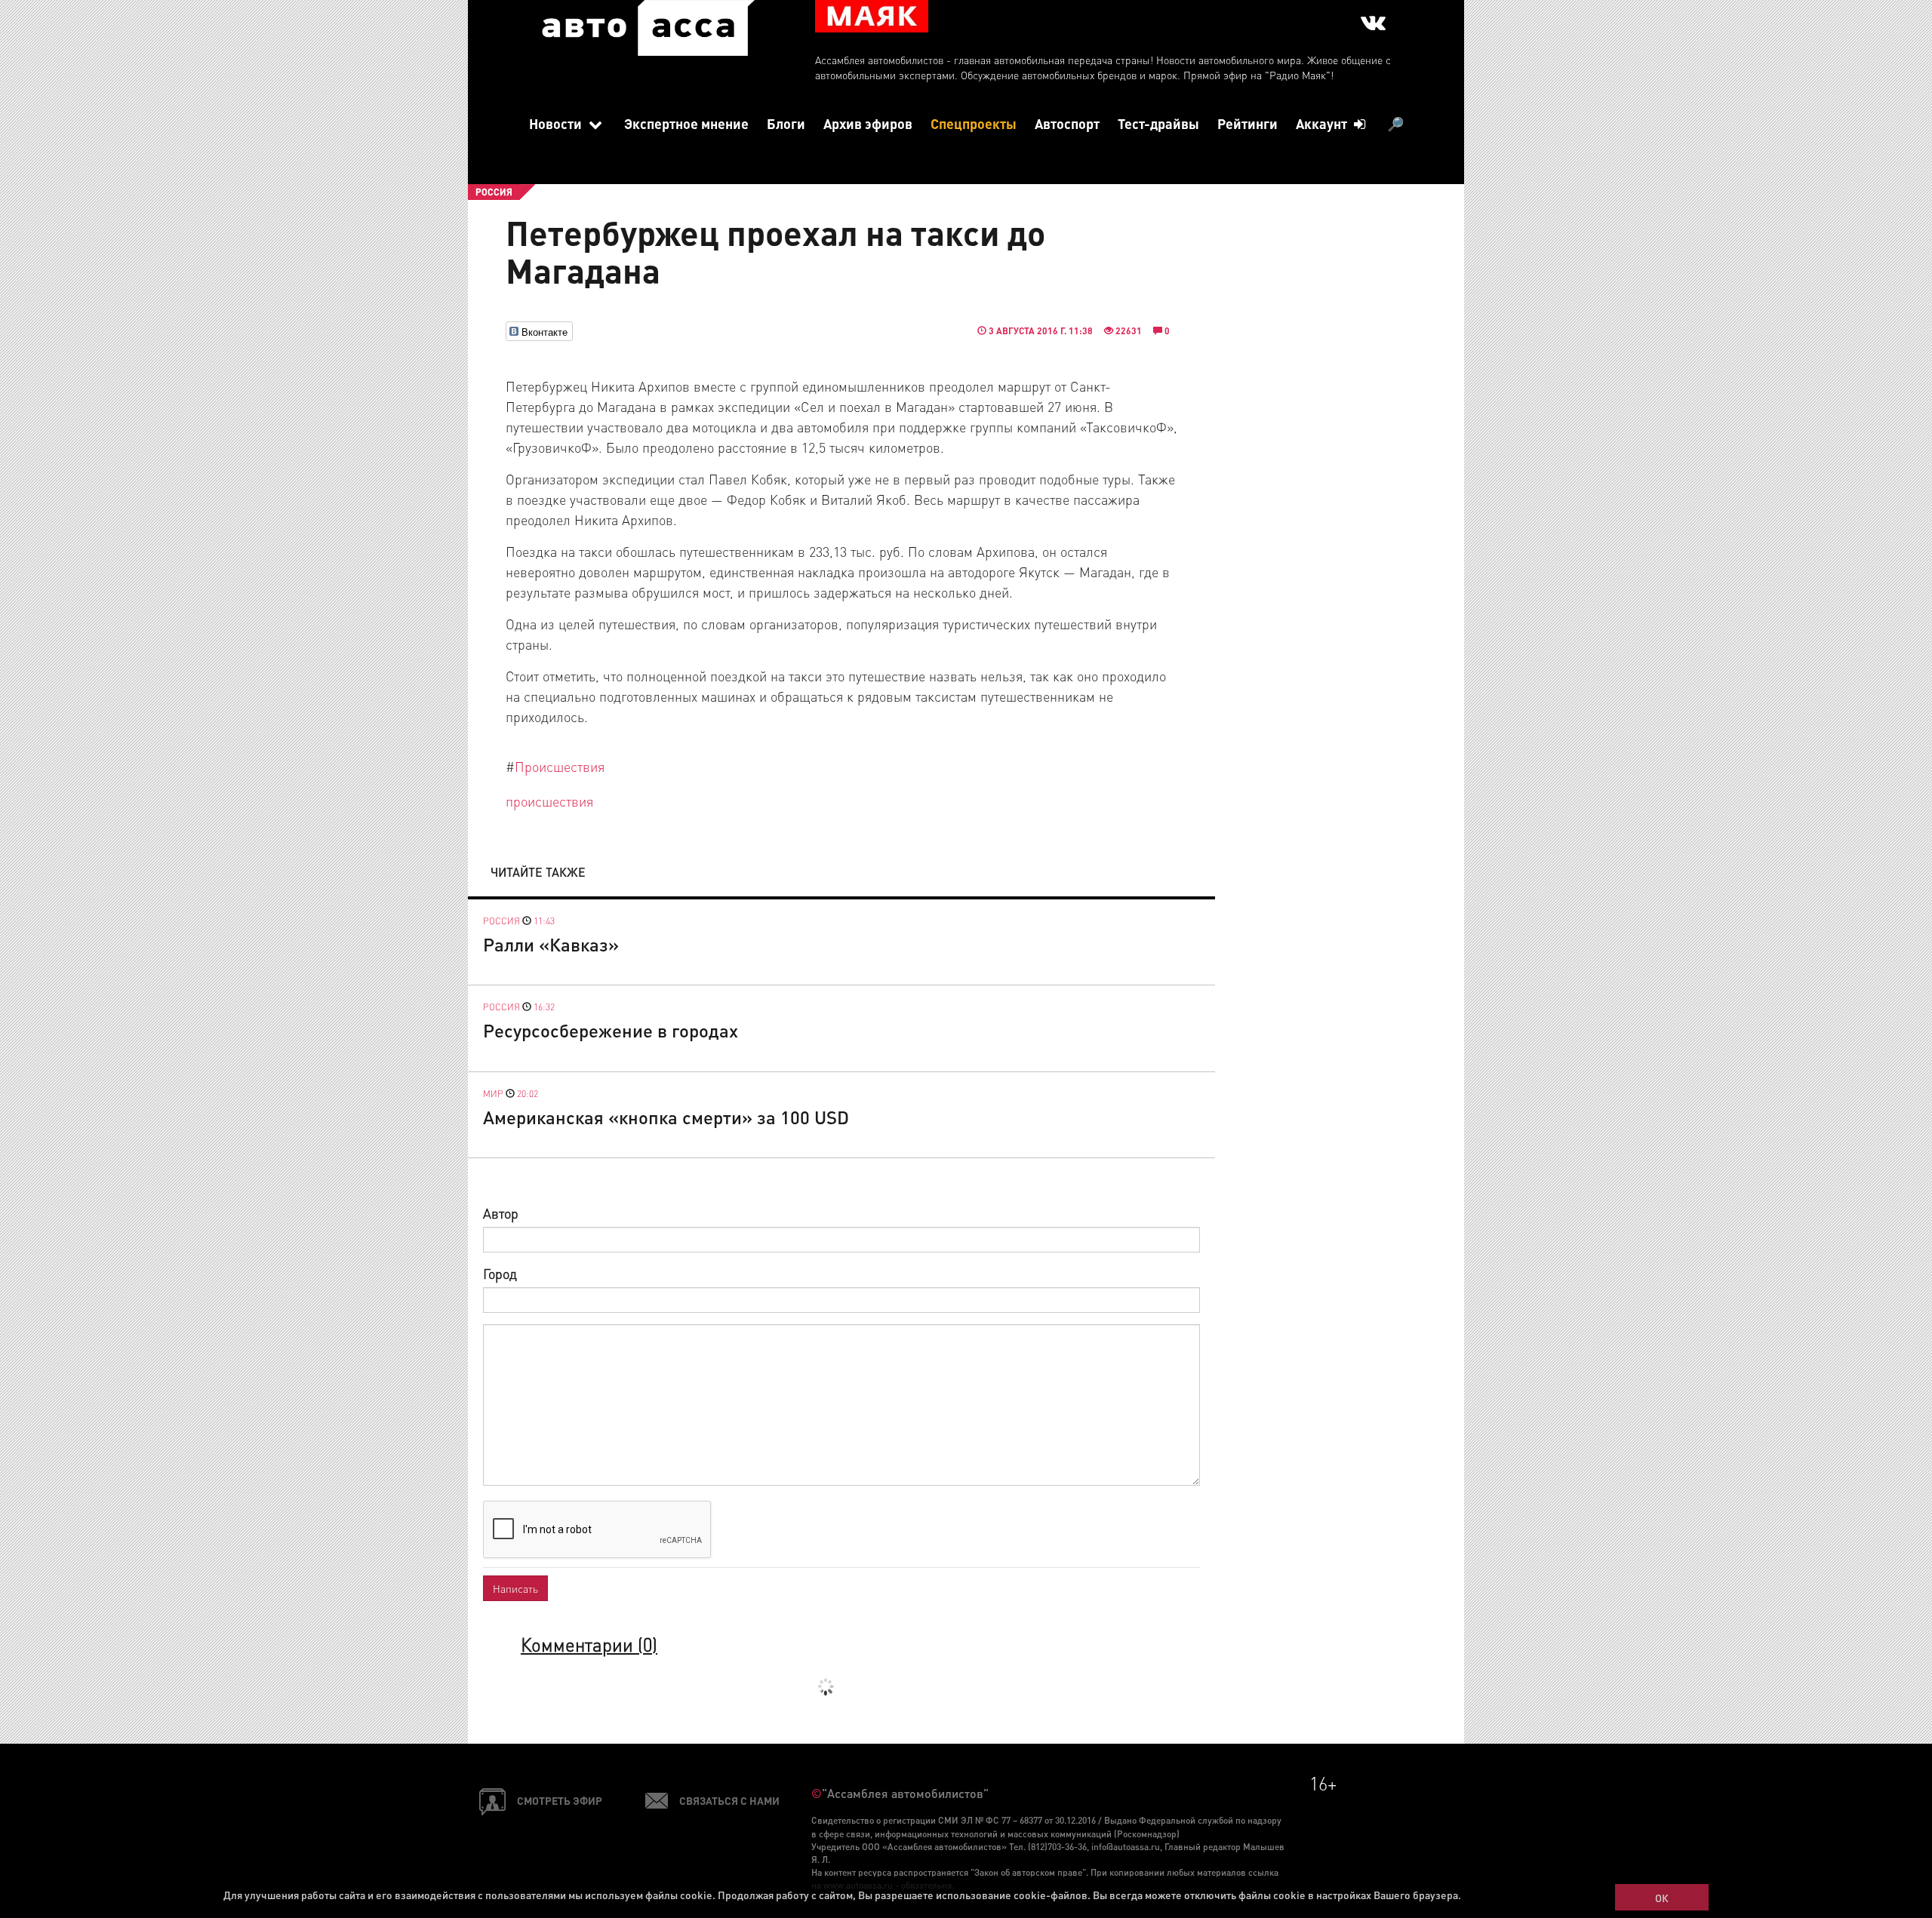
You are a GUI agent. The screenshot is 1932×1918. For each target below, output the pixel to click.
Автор (501, 1213)
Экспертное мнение (686, 123)
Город (500, 1273)
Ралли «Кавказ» (551, 944)
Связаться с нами (729, 1800)
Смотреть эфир (560, 1800)
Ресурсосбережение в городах (611, 1030)
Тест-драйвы (1158, 123)
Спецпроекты (974, 123)
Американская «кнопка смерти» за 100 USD (666, 1117)
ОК (1662, 1898)
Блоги (786, 123)
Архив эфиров (868, 123)
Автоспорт (1067, 123)
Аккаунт (1323, 123)
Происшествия (560, 766)
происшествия (549, 801)
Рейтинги (1247, 123)
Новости (557, 123)
